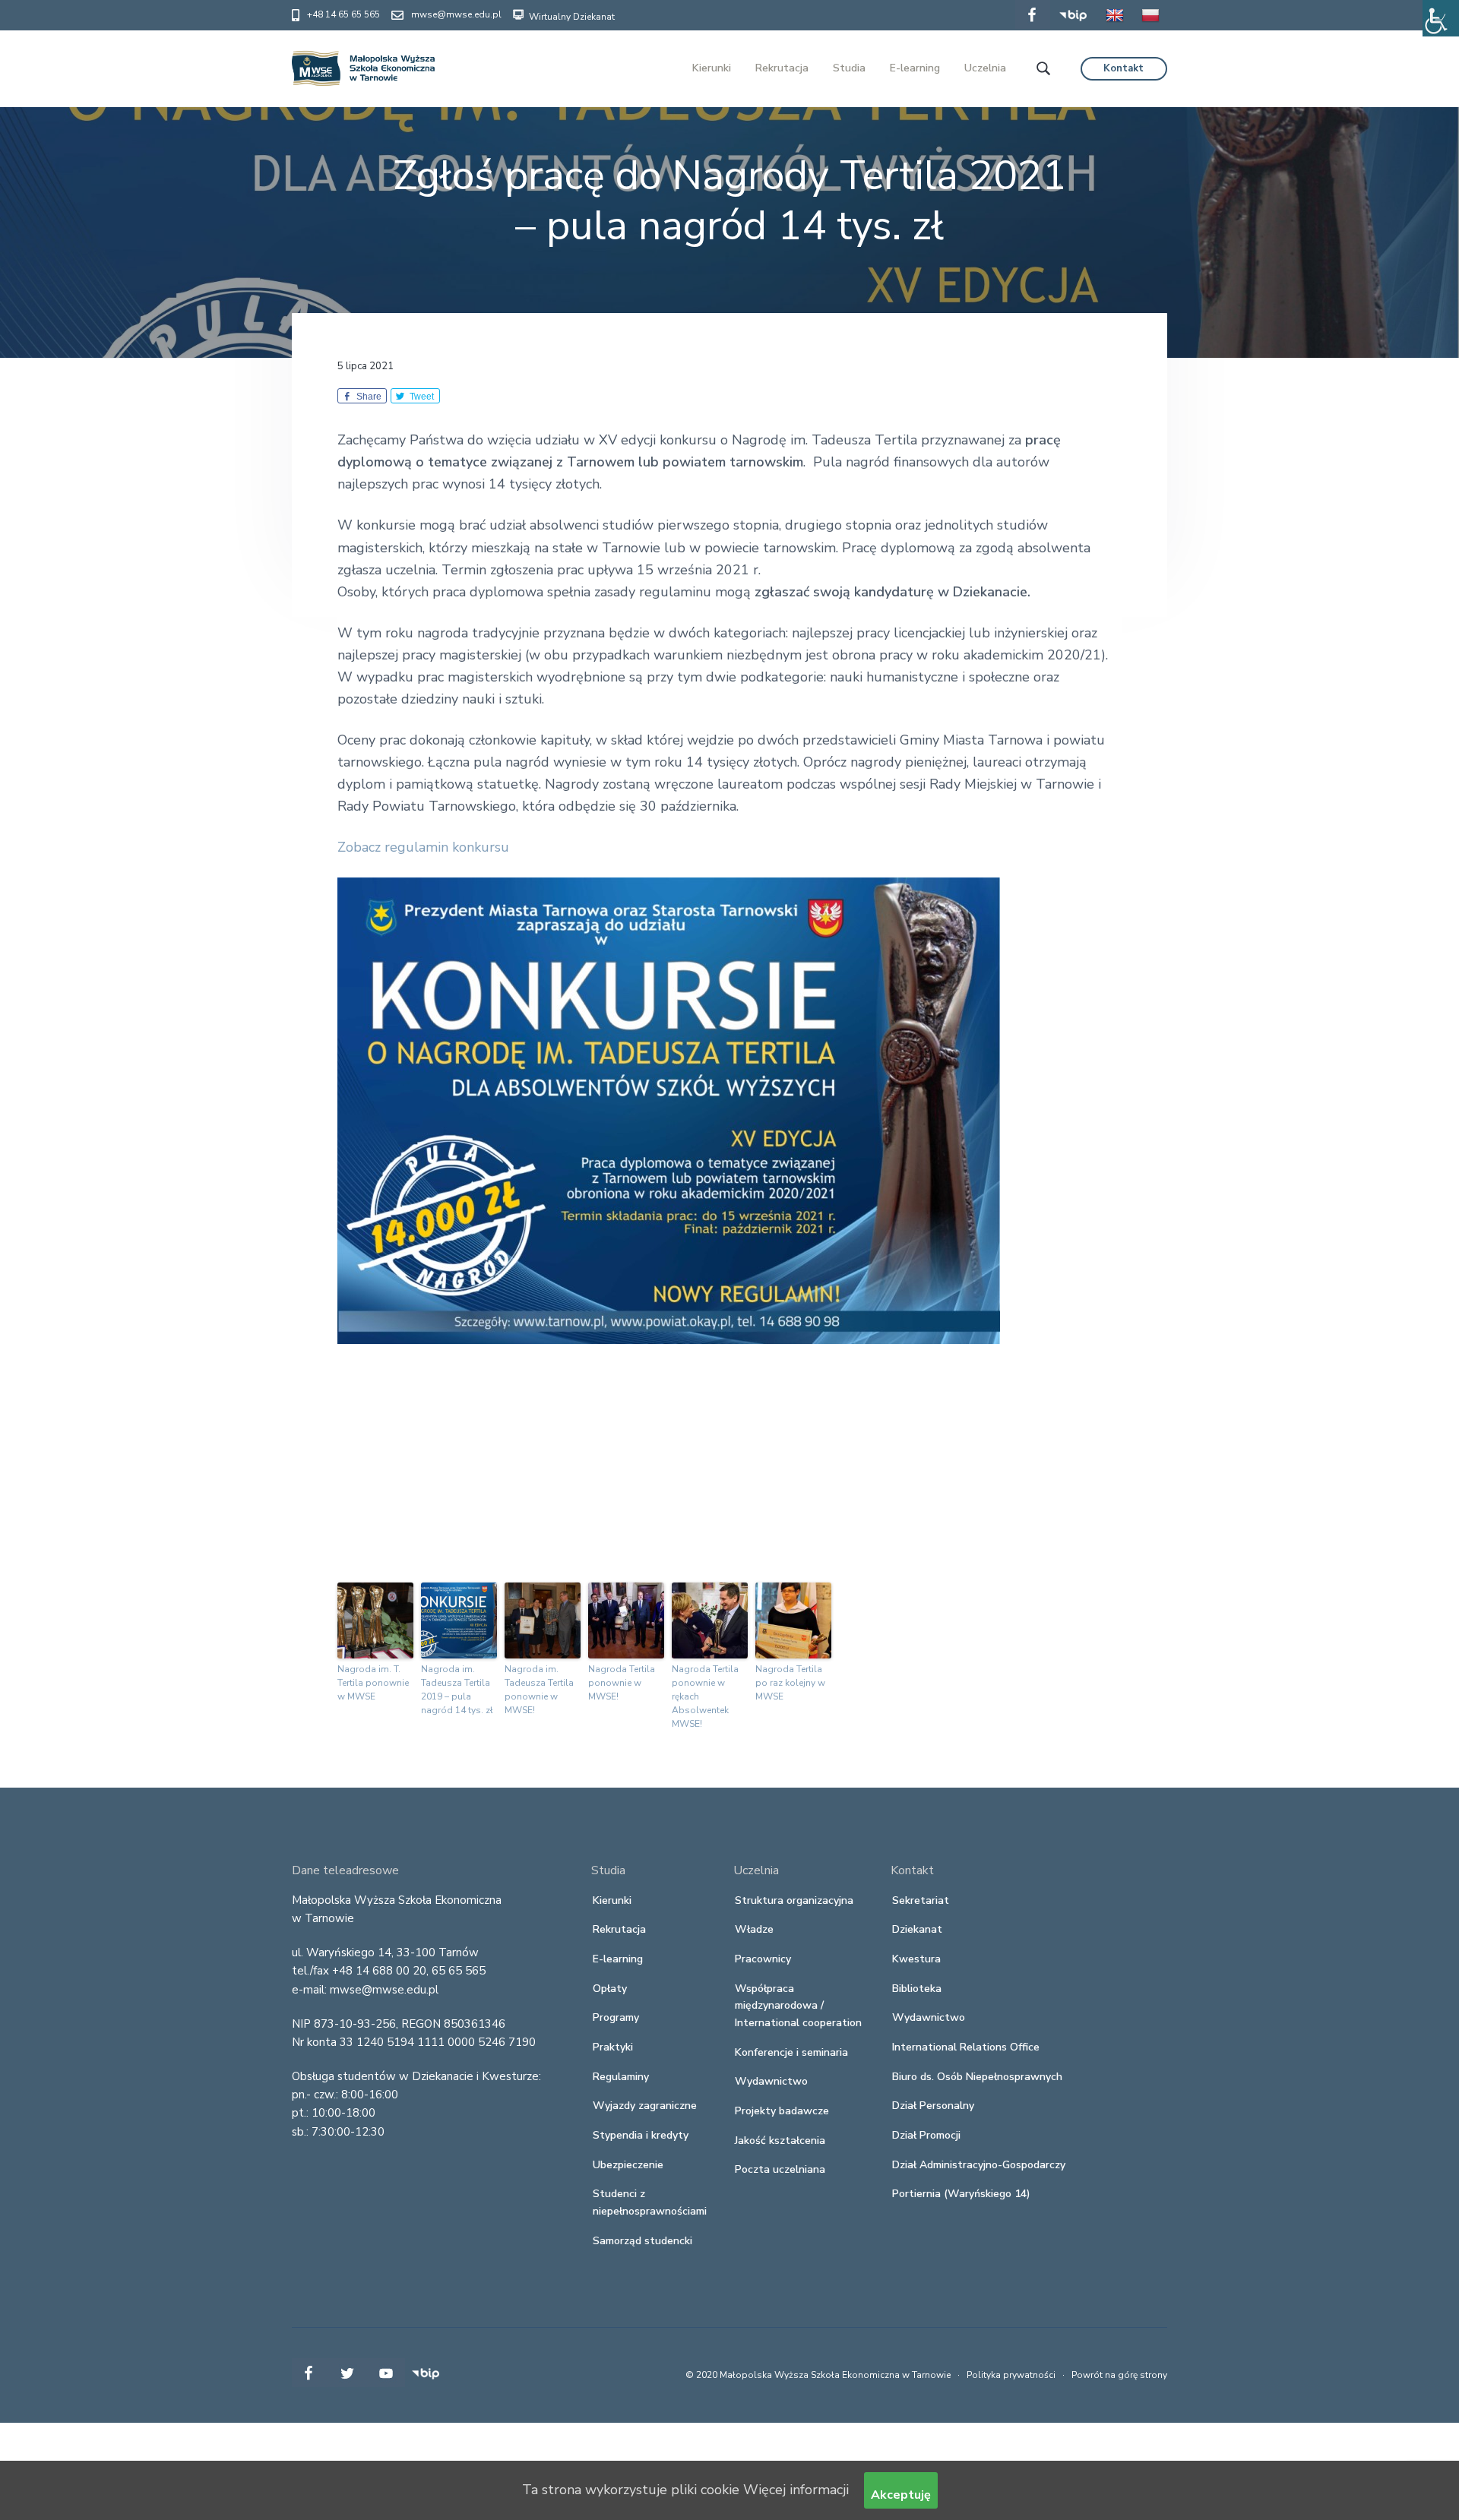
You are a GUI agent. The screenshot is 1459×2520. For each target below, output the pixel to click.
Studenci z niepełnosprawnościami (650, 2202)
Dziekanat (917, 1929)
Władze (754, 1929)
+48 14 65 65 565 (343, 14)
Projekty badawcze (782, 2111)
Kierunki (612, 1900)
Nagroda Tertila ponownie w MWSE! (622, 1683)
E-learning (618, 1959)
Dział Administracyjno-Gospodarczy (979, 2165)
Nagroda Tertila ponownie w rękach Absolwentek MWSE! (705, 1696)
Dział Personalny (933, 2106)
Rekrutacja (619, 1929)
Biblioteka (917, 1989)
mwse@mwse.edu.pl (456, 14)
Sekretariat (921, 1900)
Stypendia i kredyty (641, 2135)
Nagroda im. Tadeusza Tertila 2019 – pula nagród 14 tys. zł (457, 1690)
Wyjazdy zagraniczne (645, 2106)
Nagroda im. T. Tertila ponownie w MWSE (373, 1683)
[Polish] (1150, 26)
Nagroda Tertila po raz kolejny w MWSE (790, 1683)
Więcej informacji (796, 2490)
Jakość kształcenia (780, 2141)
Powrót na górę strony (1119, 2375)
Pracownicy (763, 1959)
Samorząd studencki (642, 2241)
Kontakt (1124, 68)
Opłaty (610, 1989)
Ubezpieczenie (628, 2165)
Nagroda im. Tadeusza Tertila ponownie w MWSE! (539, 1690)
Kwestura (916, 1959)
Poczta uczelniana (780, 2169)
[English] (1115, 26)
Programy (616, 2017)
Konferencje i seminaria (791, 2052)
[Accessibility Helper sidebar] (1441, 18)
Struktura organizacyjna (794, 1900)
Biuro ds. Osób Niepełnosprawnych (977, 2077)
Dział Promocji (926, 2135)
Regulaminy (621, 2077)
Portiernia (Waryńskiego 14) (961, 2194)
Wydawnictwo (771, 2081)
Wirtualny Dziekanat (571, 17)
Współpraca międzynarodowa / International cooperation (798, 2006)
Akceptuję (901, 2495)
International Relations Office (966, 2047)
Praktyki (613, 2047)
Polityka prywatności (1011, 2375)
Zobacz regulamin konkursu (423, 847)
